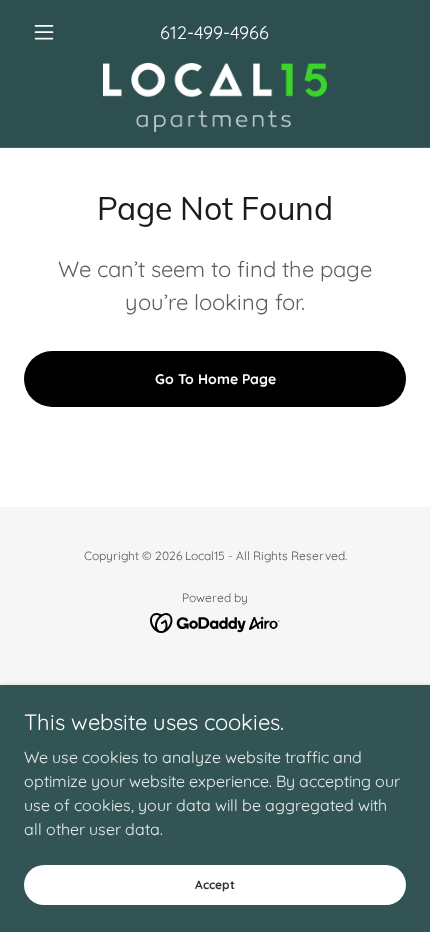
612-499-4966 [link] (214, 32)
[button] (52, 32)
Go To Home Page (215, 379)
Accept (215, 884)
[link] (215, 97)
